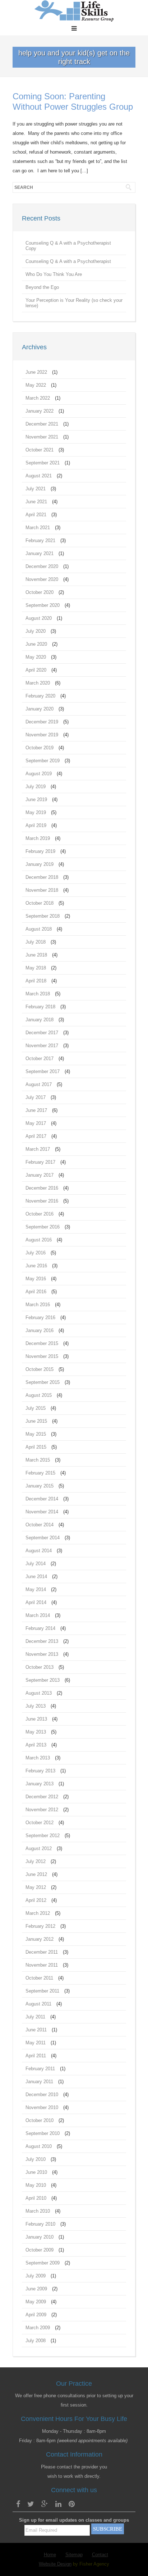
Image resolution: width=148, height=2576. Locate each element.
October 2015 (40, 1369)
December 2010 (42, 2095)
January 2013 (40, 1784)
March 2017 (38, 1149)
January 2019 (40, 864)
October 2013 (40, 1667)
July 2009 (36, 2276)
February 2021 (40, 540)
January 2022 (40, 411)
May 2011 (36, 2043)
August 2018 (39, 929)
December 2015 (42, 1343)
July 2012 (36, 1861)
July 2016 (36, 1253)
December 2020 (42, 566)
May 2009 (36, 2302)
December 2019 (42, 722)
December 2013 (42, 1641)
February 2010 (40, 2224)
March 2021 (38, 528)
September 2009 (43, 2263)
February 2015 (40, 1473)
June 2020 (36, 644)
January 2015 (40, 1486)
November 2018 (42, 890)
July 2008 (36, 2341)
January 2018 (40, 1020)
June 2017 (36, 1110)
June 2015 (36, 1421)
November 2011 (42, 1965)
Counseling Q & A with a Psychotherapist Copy (68, 246)
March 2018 (38, 994)
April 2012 (36, 1900)
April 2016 (36, 1292)
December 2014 (42, 1499)
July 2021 (36, 489)
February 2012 (40, 1926)
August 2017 (39, 1084)
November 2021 (42, 437)
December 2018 (42, 877)
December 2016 (42, 1188)
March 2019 (38, 838)
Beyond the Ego (42, 287)
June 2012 (36, 1874)
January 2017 (40, 1175)
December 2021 (42, 424)
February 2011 (40, 2069)
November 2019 (42, 735)
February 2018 (40, 1007)
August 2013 (39, 1693)
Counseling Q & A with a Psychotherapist (68, 261)
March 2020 (38, 683)
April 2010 (36, 2198)
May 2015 (36, 1434)
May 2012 (36, 1887)
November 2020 (42, 579)
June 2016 (36, 1266)
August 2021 (39, 476)
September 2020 (43, 605)
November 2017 (42, 1046)
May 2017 (36, 1123)
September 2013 (43, 1680)
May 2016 (36, 1279)
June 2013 (36, 1719)
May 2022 (36, 385)
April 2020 (36, 670)
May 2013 (36, 1732)
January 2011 (39, 2082)
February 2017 (40, 1162)
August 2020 (39, 618)
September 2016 (43, 1227)
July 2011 (35, 2017)
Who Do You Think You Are (54, 274)
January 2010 (40, 2237)
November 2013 (42, 1654)
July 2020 (36, 631)
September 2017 (43, 1071)
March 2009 (38, 2328)
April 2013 (36, 1745)
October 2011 (39, 1978)
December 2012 (42, 1797)
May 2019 (36, 812)
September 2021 (43, 463)
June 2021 (36, 502)
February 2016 (40, 1317)
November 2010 (42, 2107)
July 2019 (36, 787)
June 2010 (36, 2172)
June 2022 (36, 372)
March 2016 (38, 1305)
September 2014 (43, 1538)
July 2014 (36, 1564)
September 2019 (43, 761)
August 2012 (39, 1848)
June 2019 (36, 799)
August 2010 (39, 2146)
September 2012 (43, 1836)
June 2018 (36, 955)
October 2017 (40, 1058)
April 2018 (36, 981)
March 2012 (38, 1913)
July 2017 (36, 1097)
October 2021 (40, 450)
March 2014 (38, 1615)
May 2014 (36, 1589)
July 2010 (36, 2159)
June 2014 (36, 1577)
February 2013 (40, 1771)
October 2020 (40, 592)
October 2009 (40, 2250)
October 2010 (40, 2120)
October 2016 (40, 1214)
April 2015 (36, 1447)
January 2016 (40, 1330)
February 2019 (40, 851)
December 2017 (42, 1033)
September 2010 (43, 2133)
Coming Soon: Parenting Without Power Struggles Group (73, 101)
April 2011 (36, 2056)
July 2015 (36, 1408)
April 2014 (36, 1602)
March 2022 (38, 398)
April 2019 (36, 825)
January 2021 (40, 553)
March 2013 (38, 1758)
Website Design (55, 2564)
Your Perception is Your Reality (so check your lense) (74, 303)
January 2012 (40, 1939)
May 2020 (36, 657)
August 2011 (38, 2004)
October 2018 (40, 903)
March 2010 (38, 2211)
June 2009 (36, 2289)
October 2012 (40, 1823)
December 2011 (42, 1952)
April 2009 (36, 2315)
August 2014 (39, 1551)
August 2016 (39, 1240)
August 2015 (39, 1395)
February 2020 (40, 696)
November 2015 (42, 1356)
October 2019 (40, 748)
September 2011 (42, 1991)
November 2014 (42, 1512)
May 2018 (36, 968)
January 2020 (40, 709)
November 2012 (42, 1810)
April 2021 (36, 515)
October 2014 (40, 1525)
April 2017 (36, 1136)
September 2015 (43, 1382)
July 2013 (36, 1706)
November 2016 (42, 1201)
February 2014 (40, 1628)
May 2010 (36, 2185)
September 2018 (43, 916)
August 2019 (39, 774)
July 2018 (36, 942)
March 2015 (38, 1460)
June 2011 (36, 2030)
